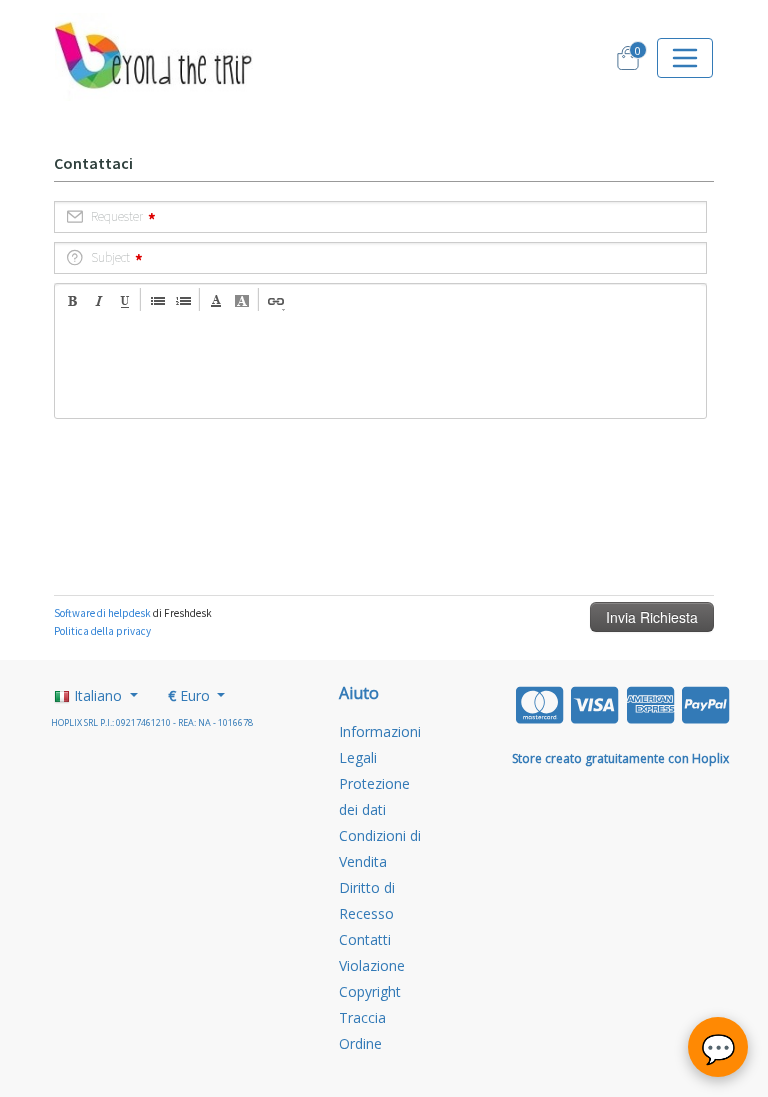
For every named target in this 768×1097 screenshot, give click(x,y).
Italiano (98, 695)
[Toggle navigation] (685, 58)
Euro (191, 695)
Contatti (365, 939)
